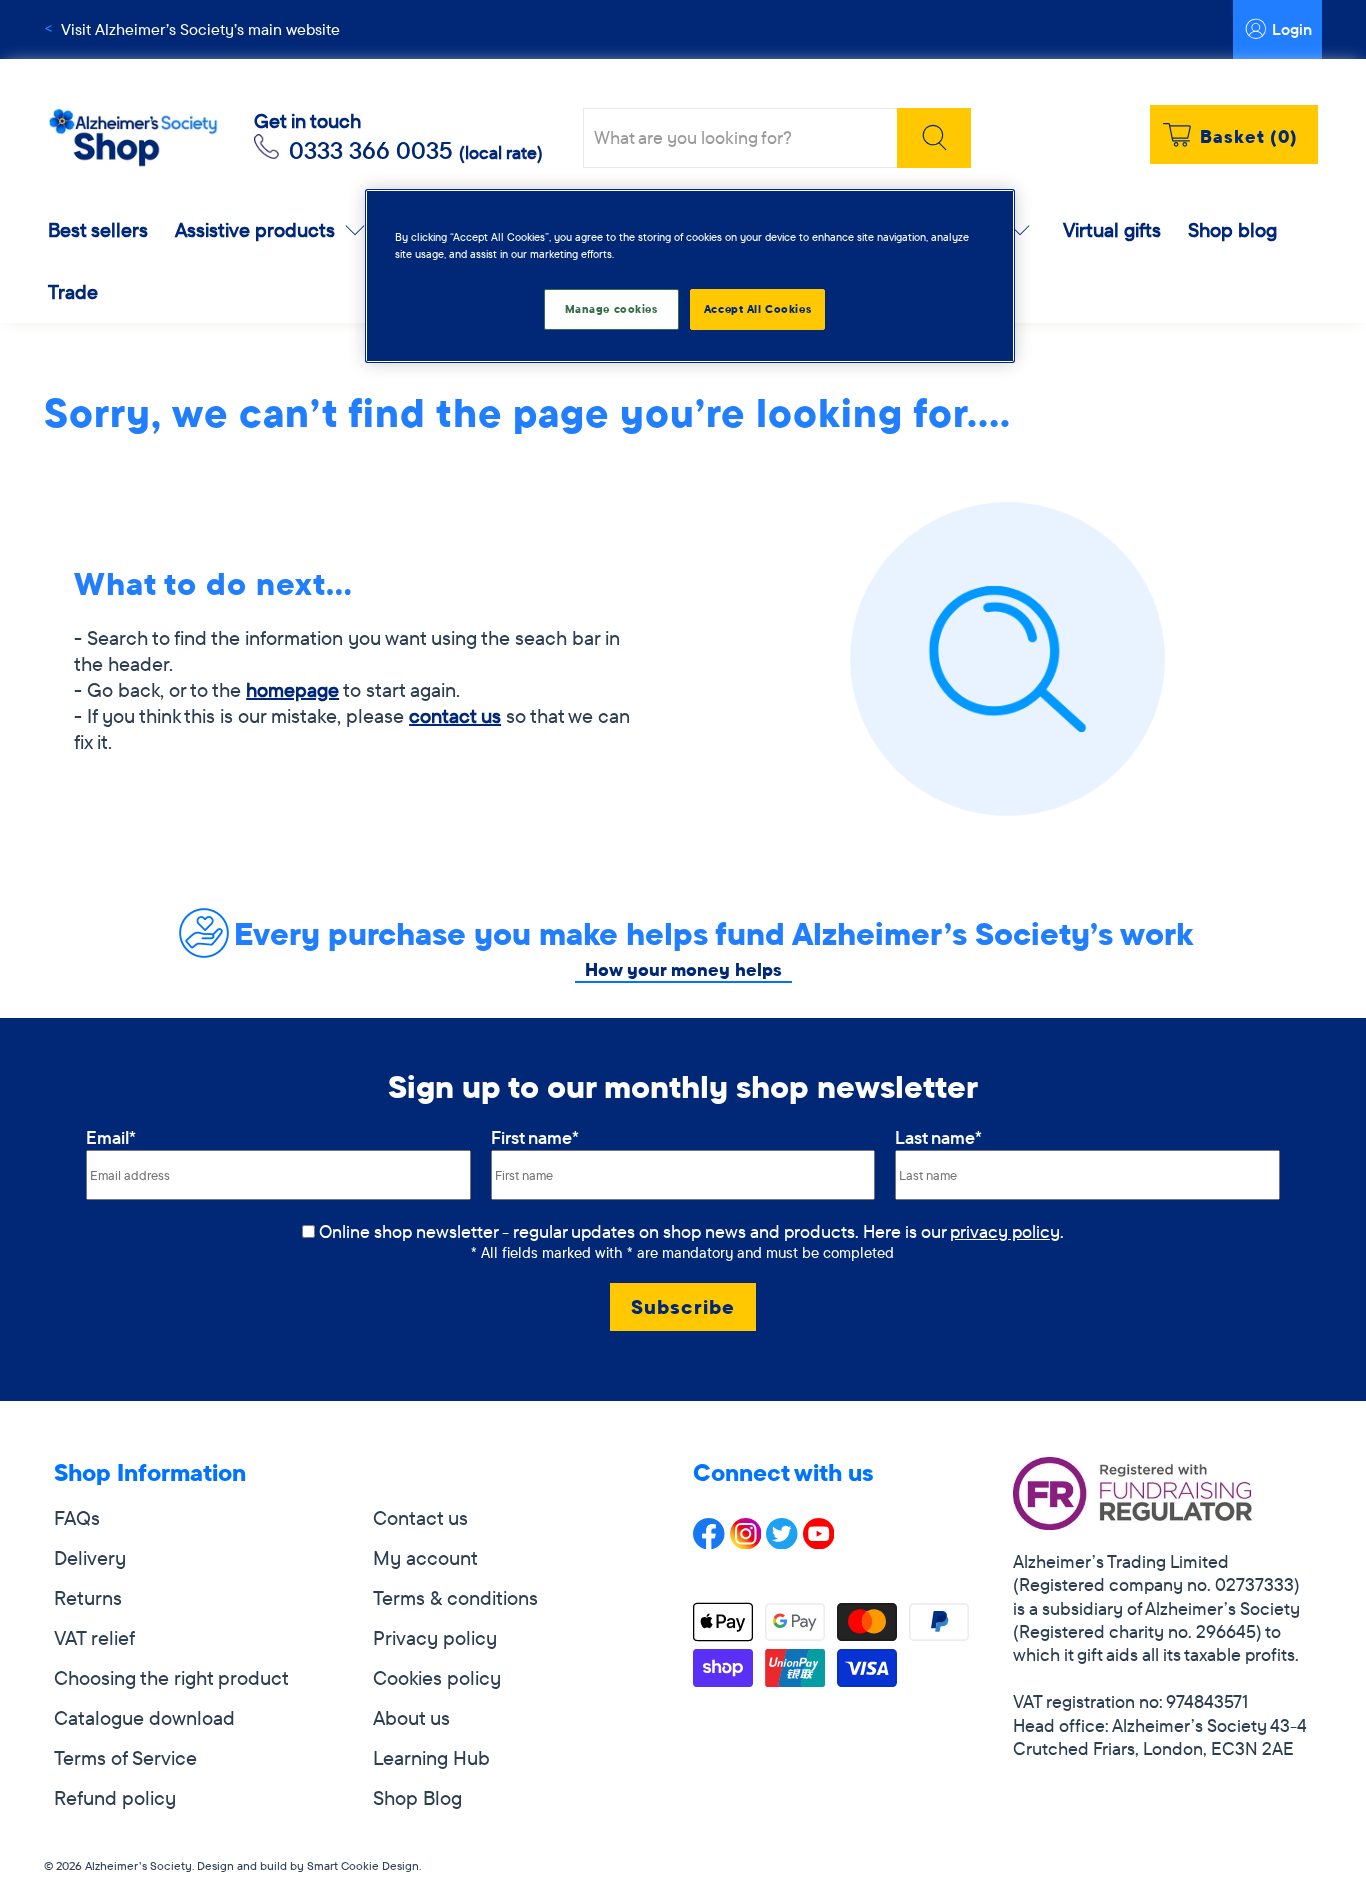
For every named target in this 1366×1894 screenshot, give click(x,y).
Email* (111, 1137)
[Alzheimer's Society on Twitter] (782, 1541)
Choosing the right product (171, 1677)
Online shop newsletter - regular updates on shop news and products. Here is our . (691, 1231)
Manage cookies (611, 309)
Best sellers (98, 229)
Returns (88, 1597)
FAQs (77, 1517)
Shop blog (1232, 229)
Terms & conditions (455, 1597)
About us (411, 1717)
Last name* (938, 1137)
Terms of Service (125, 1757)
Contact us (420, 1517)
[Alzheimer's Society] (133, 138)
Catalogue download (144, 1717)
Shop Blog (417, 1797)
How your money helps (683, 969)
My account (425, 1557)
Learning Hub (431, 1757)
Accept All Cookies (757, 309)
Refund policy (115, 1797)
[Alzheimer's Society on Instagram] (746, 1541)
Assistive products (255, 229)
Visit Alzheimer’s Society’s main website (200, 29)
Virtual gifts (1112, 229)
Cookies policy (437, 1677)
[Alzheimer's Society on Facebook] (709, 1541)
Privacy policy (435, 1637)
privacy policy (1005, 1231)
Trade (73, 291)
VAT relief (94, 1637)
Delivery (90, 1557)
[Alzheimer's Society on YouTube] (819, 1541)
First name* (535, 1137)
